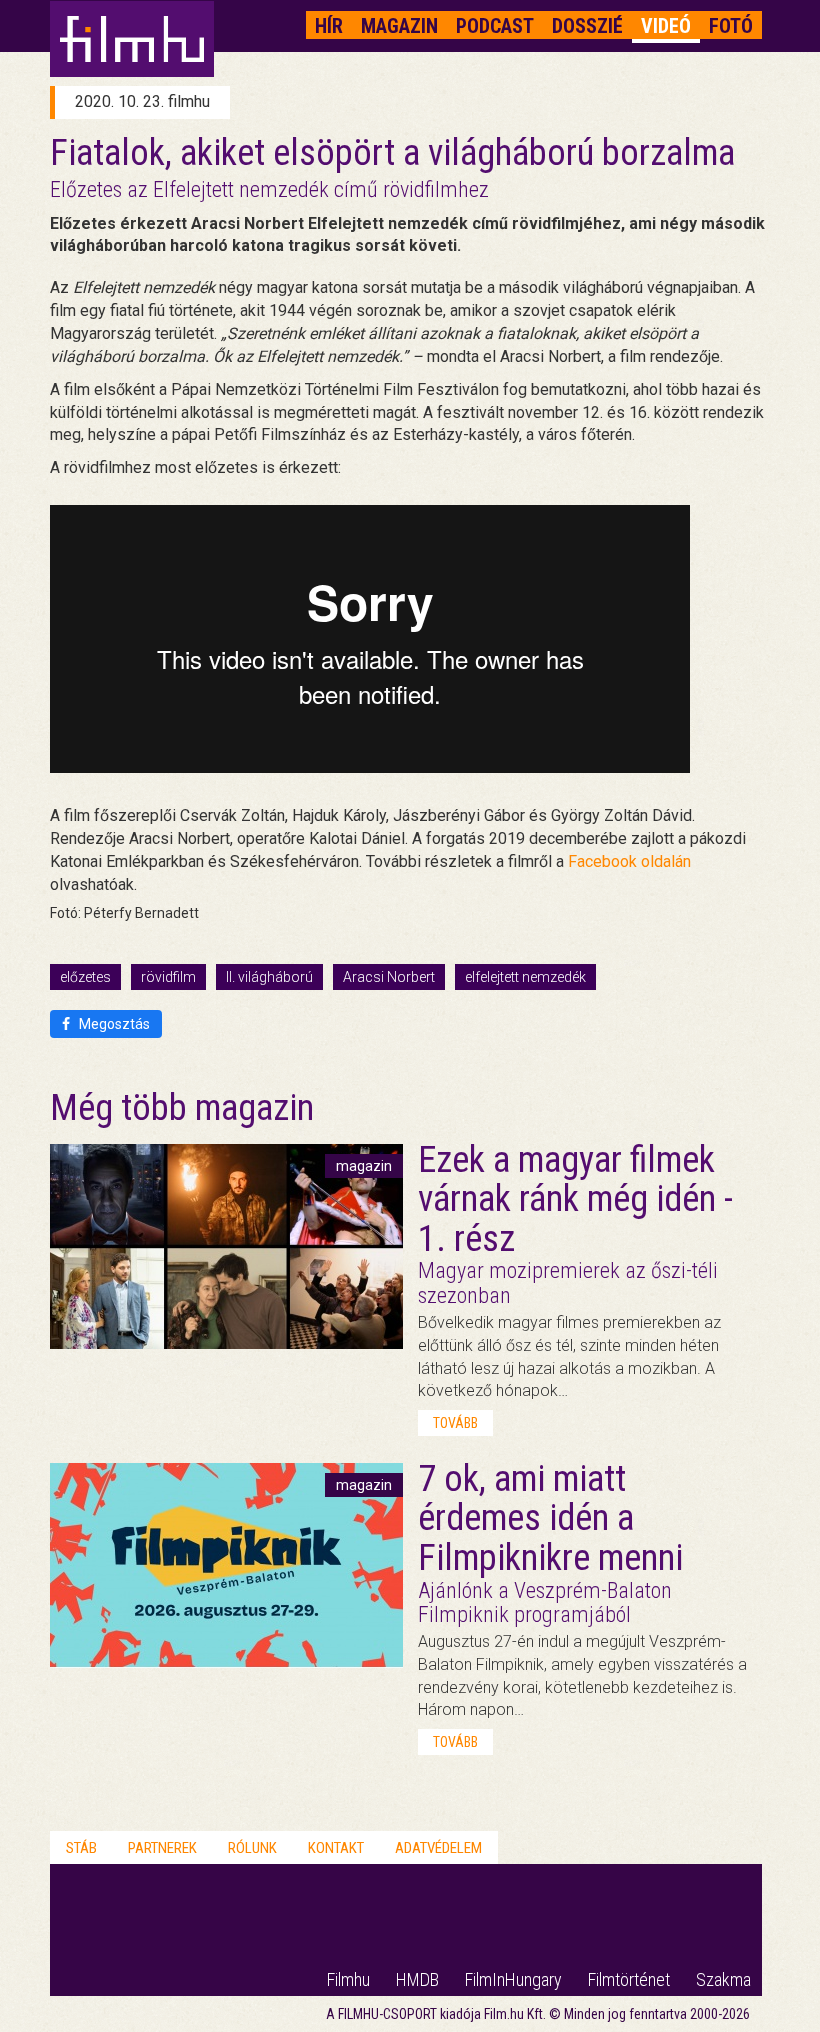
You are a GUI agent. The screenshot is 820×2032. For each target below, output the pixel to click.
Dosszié (587, 26)
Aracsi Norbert (389, 977)
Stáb (81, 1848)
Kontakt (336, 1848)
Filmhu (348, 1979)
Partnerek (162, 1848)
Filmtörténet (629, 1979)
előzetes (85, 977)
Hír (329, 26)
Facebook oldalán (629, 861)
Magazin (399, 26)
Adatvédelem (438, 1848)
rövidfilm (168, 977)
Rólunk (252, 1848)
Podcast (495, 26)
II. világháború (269, 977)
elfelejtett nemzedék (525, 977)
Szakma (723, 1979)
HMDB (417, 1979)
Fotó (731, 26)
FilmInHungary (513, 1979)
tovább (455, 1423)
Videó (666, 26)
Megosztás (113, 1024)
